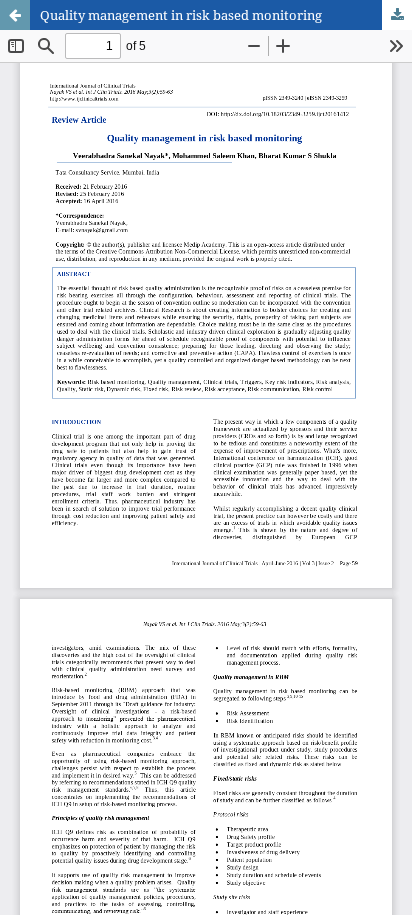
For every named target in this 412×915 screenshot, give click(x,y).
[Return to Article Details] (15, 15)
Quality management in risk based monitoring (181, 15)
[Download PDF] (397, 15)
